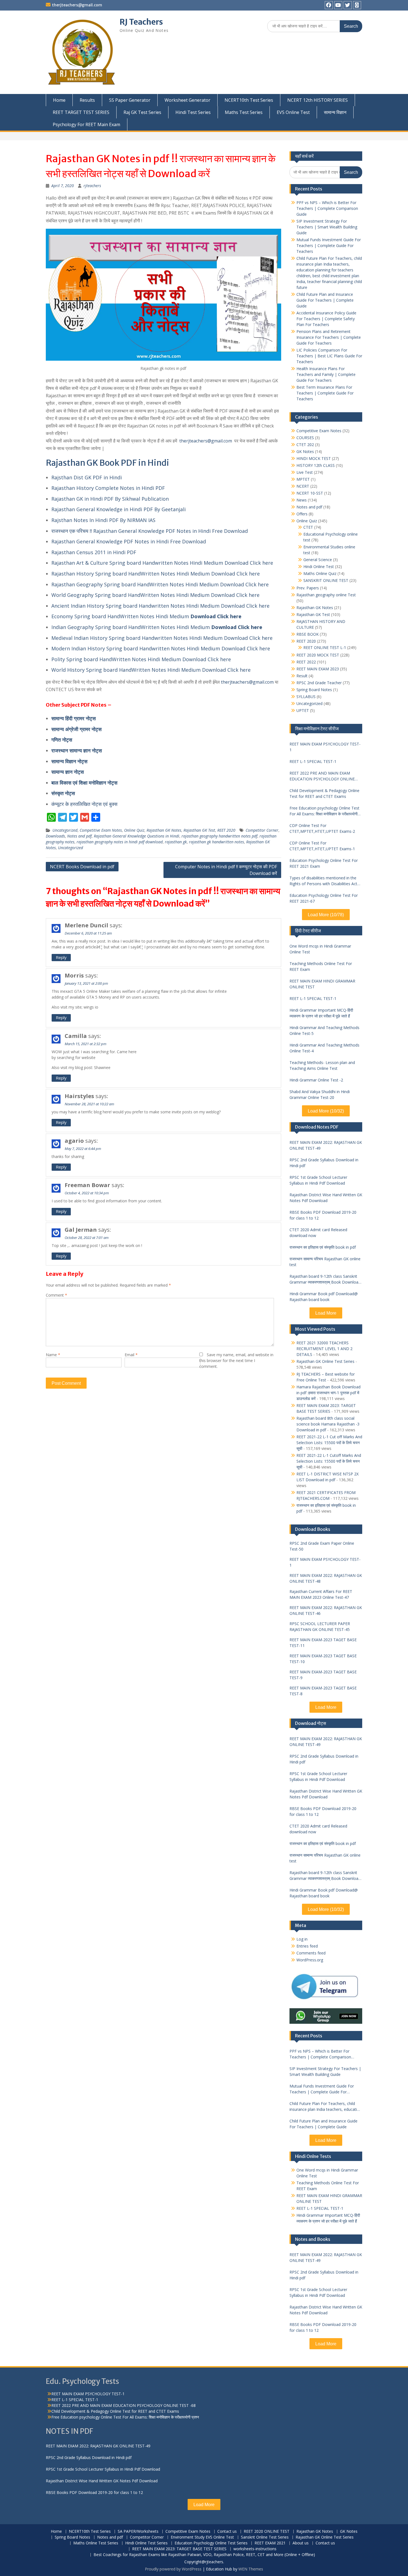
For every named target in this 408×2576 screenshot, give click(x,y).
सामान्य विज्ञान (335, 112)
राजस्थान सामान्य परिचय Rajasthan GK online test (325, 1262)
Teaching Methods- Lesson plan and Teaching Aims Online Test (322, 1065)
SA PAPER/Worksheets (138, 2532)
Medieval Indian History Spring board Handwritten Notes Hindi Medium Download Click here (162, 638)
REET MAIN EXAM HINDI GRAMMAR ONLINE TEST (322, 984)
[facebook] (329, 5)
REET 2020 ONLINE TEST (267, 2532)
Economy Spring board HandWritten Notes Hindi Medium (121, 616)
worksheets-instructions (255, 2549)
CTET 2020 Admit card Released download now (318, 1233)
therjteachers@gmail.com (77, 5)
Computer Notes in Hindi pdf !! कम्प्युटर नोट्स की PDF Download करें (226, 870)
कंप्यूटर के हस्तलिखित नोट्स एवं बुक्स (84, 804)
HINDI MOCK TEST (314, 458)
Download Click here (216, 616)
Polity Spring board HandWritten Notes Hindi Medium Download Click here (141, 659)
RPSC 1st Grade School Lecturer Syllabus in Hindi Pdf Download (318, 1180)
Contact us (227, 2532)
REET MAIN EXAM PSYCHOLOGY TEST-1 (325, 747)
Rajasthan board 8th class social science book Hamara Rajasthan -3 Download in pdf (328, 1424)
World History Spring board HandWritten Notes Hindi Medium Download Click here (151, 670)
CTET (308, 527)
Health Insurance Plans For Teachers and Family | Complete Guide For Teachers (326, 374)
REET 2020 (226, 830)
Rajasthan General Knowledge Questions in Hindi (137, 836)
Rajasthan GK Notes (164, 830)
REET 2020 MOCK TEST (318, 655)
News (302, 500)
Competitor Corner (262, 830)
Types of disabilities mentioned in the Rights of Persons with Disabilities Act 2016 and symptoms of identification (323, 881)
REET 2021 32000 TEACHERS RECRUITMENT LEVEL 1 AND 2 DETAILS (324, 1349)
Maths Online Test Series (96, 2543)
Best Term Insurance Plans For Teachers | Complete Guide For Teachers (325, 393)
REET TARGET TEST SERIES (81, 112)
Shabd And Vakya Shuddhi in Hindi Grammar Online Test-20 (320, 1094)
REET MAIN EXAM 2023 (318, 669)
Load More (326, 1313)
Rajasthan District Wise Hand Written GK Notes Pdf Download (326, 1198)
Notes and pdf (79, 836)
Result (302, 676)
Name (53, 1355)
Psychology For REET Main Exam (86, 124)
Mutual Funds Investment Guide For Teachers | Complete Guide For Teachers (329, 245)
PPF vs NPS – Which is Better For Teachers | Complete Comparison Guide (327, 208)
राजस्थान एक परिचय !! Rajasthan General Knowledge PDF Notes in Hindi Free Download (150, 531)
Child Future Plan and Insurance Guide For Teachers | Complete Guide (325, 300)
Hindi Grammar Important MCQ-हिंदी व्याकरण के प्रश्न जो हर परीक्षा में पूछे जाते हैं (321, 1013)
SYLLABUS (306, 697)
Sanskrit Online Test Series (265, 2537)
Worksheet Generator (187, 100)
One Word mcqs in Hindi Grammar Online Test (320, 949)
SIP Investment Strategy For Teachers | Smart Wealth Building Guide (327, 227)
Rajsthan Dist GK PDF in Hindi (87, 477)
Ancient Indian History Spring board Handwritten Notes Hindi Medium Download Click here (160, 606)
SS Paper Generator (130, 100)
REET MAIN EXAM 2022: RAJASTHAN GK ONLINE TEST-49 (326, 1145)
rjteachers (92, 186)
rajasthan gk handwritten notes (216, 842)
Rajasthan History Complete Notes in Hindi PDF (108, 488)
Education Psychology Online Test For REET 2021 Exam (324, 863)
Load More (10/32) (326, 1111)
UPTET (303, 710)
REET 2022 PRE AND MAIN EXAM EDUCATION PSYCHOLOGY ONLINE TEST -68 (322, 776)
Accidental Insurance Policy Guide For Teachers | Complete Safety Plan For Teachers (326, 319)
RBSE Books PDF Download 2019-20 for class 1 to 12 (323, 1215)
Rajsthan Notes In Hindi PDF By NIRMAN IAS (103, 520)
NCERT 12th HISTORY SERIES (318, 100)
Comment (56, 1295)
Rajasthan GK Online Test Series (325, 1361)
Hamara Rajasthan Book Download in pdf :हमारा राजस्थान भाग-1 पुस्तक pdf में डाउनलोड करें (328, 1393)
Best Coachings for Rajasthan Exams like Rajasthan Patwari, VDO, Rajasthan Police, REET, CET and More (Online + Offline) (204, 2555)
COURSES (305, 438)
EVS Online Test (293, 112)
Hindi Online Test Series (146, 2543)
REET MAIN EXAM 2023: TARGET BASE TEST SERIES (179, 2549)
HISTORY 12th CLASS (316, 465)
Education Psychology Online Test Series (211, 2543)
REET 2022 (306, 662)
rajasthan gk (176, 842)
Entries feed (307, 1946)
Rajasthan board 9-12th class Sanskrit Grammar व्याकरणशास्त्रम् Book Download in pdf (325, 1279)
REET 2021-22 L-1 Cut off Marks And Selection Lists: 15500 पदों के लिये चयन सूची (329, 1443)
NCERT (303, 486)
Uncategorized (65, 830)
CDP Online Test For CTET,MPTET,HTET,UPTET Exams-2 (322, 828)
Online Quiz (134, 830)
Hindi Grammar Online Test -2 (316, 1080)
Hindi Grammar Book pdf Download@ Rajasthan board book (324, 1297)
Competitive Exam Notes (101, 830)
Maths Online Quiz (320, 573)
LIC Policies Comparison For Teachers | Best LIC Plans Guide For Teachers (329, 356)
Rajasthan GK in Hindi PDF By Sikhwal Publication (110, 499)
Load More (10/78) (326, 915)
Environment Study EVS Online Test (202, 2537)
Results (87, 100)
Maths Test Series (244, 112)
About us (301, 2543)
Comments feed (311, 1953)
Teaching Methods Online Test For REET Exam (321, 966)
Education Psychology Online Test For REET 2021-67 (324, 898)
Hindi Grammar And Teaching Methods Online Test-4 (324, 1048)
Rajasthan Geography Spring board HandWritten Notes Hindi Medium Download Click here (160, 584)
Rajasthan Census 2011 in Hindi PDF (94, 552)
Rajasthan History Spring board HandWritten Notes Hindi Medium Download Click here (156, 574)
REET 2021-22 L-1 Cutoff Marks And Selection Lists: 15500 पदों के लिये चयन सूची (329, 1461)
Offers (302, 514)
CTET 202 (305, 445)
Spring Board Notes (314, 690)
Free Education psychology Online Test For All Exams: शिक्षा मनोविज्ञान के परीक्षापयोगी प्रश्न (324, 811)
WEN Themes (251, 2569)
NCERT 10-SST (310, 493)
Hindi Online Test (319, 567)
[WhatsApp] (357, 5)
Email (131, 1355)
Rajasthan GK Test (199, 830)
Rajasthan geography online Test (326, 595)
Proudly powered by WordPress (173, 2569)
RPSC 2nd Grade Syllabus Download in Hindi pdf (324, 1163)
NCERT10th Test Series (249, 100)
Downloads (55, 836)
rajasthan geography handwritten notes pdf (219, 836)
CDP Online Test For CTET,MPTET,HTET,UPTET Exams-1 (322, 846)
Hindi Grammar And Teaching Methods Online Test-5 (324, 1030)
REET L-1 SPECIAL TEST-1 (313, 761)
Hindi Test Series (193, 112)
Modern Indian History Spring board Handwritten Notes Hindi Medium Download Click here (161, 648)
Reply (61, 957)
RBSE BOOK (308, 634)
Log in (302, 1939)
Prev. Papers (308, 588)
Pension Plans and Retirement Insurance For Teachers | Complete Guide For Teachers (329, 337)
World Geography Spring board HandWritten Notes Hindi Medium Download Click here (155, 595)
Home (59, 100)
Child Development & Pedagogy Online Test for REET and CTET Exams (324, 793)
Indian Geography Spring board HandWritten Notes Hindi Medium (131, 627)
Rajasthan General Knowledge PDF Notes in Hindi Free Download (129, 541)
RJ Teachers (141, 22)
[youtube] (338, 5)
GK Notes (305, 451)
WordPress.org (310, 1960)
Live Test (305, 472)
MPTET (303, 479)
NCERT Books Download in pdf (82, 867)
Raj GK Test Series (142, 112)
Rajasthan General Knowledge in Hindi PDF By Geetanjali (119, 509)
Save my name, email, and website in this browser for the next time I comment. (236, 1360)
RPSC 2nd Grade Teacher (319, 683)
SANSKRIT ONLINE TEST (326, 580)
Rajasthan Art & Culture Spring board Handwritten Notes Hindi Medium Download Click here (162, 563)
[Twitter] (348, 5)
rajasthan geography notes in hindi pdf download (120, 842)
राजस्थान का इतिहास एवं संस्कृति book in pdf (323, 1247)
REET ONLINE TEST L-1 (325, 647)
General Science (318, 560)
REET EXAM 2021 (270, 2543)
